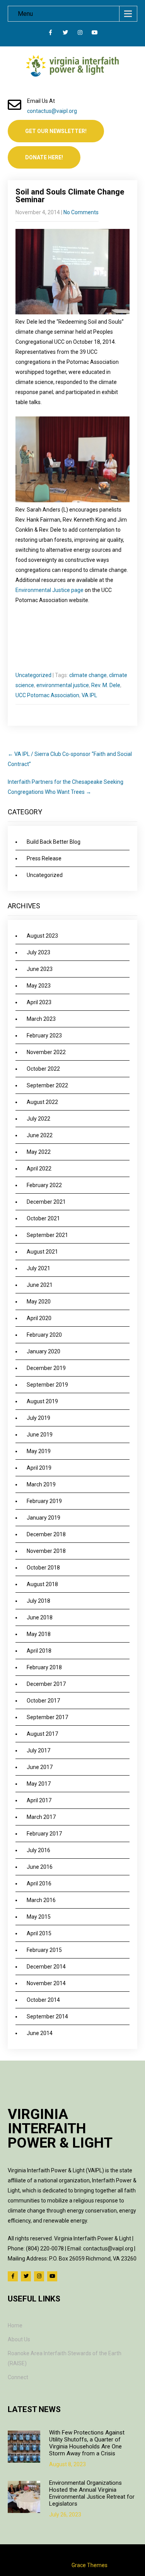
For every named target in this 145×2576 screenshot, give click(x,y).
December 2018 (46, 1534)
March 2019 (41, 1484)
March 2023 (41, 1019)
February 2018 (44, 1667)
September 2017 (47, 1717)
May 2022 (39, 1152)
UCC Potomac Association (47, 695)
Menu (25, 14)
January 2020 (43, 1351)
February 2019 (44, 1501)
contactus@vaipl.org (52, 111)
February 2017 (44, 1834)
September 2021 (47, 1235)
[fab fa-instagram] (80, 34)
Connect (18, 2377)
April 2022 (39, 1169)
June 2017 (40, 1767)
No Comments (81, 212)
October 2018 (43, 1568)
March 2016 (41, 1900)
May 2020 (39, 1302)
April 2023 (39, 1002)
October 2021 (43, 1218)
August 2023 (42, 936)
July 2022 (38, 1119)
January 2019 (43, 1518)
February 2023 (44, 1036)
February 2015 (44, 1950)
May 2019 (39, 1451)
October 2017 (43, 1701)
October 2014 (43, 2000)
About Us (19, 2339)
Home (15, 2325)
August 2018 (42, 1584)
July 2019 (38, 1418)
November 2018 (46, 1551)
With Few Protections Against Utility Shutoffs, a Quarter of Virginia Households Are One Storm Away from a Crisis (87, 2443)
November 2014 (46, 1983)
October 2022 (43, 1069)
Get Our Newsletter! (56, 131)
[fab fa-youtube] (95, 34)
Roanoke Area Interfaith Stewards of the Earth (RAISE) (65, 2358)
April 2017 (39, 1800)
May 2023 (39, 986)
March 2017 (41, 1817)
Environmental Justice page (49, 590)
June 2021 (40, 1285)
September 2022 (47, 1085)
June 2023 (40, 969)
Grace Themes (90, 2565)
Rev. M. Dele (106, 685)
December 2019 (46, 1368)
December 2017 (46, 1684)
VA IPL (89, 695)
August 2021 (42, 1252)
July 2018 (38, 1601)
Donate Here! (44, 157)
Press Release (44, 858)
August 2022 (42, 1102)
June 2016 (40, 1867)
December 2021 (46, 1202)
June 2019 (40, 1435)
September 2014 (47, 2016)
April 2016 (39, 1883)
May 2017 (39, 1784)
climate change (88, 675)
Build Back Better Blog (54, 842)
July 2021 (38, 1268)
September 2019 (47, 1385)
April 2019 (39, 1468)
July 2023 (38, 952)
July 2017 (38, 1750)
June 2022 (40, 1135)
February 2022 (44, 1185)
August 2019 (42, 1401)
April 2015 (39, 1933)
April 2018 (39, 1651)
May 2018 (39, 1634)
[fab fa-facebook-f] (50, 34)
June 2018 (40, 1617)
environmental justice (63, 685)
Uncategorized (33, 675)
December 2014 (46, 1967)
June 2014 (40, 2033)
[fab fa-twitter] (65, 34)
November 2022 (46, 1052)
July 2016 (38, 1850)
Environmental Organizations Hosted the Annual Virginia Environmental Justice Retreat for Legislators (92, 2493)
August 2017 (42, 1734)
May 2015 (39, 1917)
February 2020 (44, 1335)
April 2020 (39, 1318)
